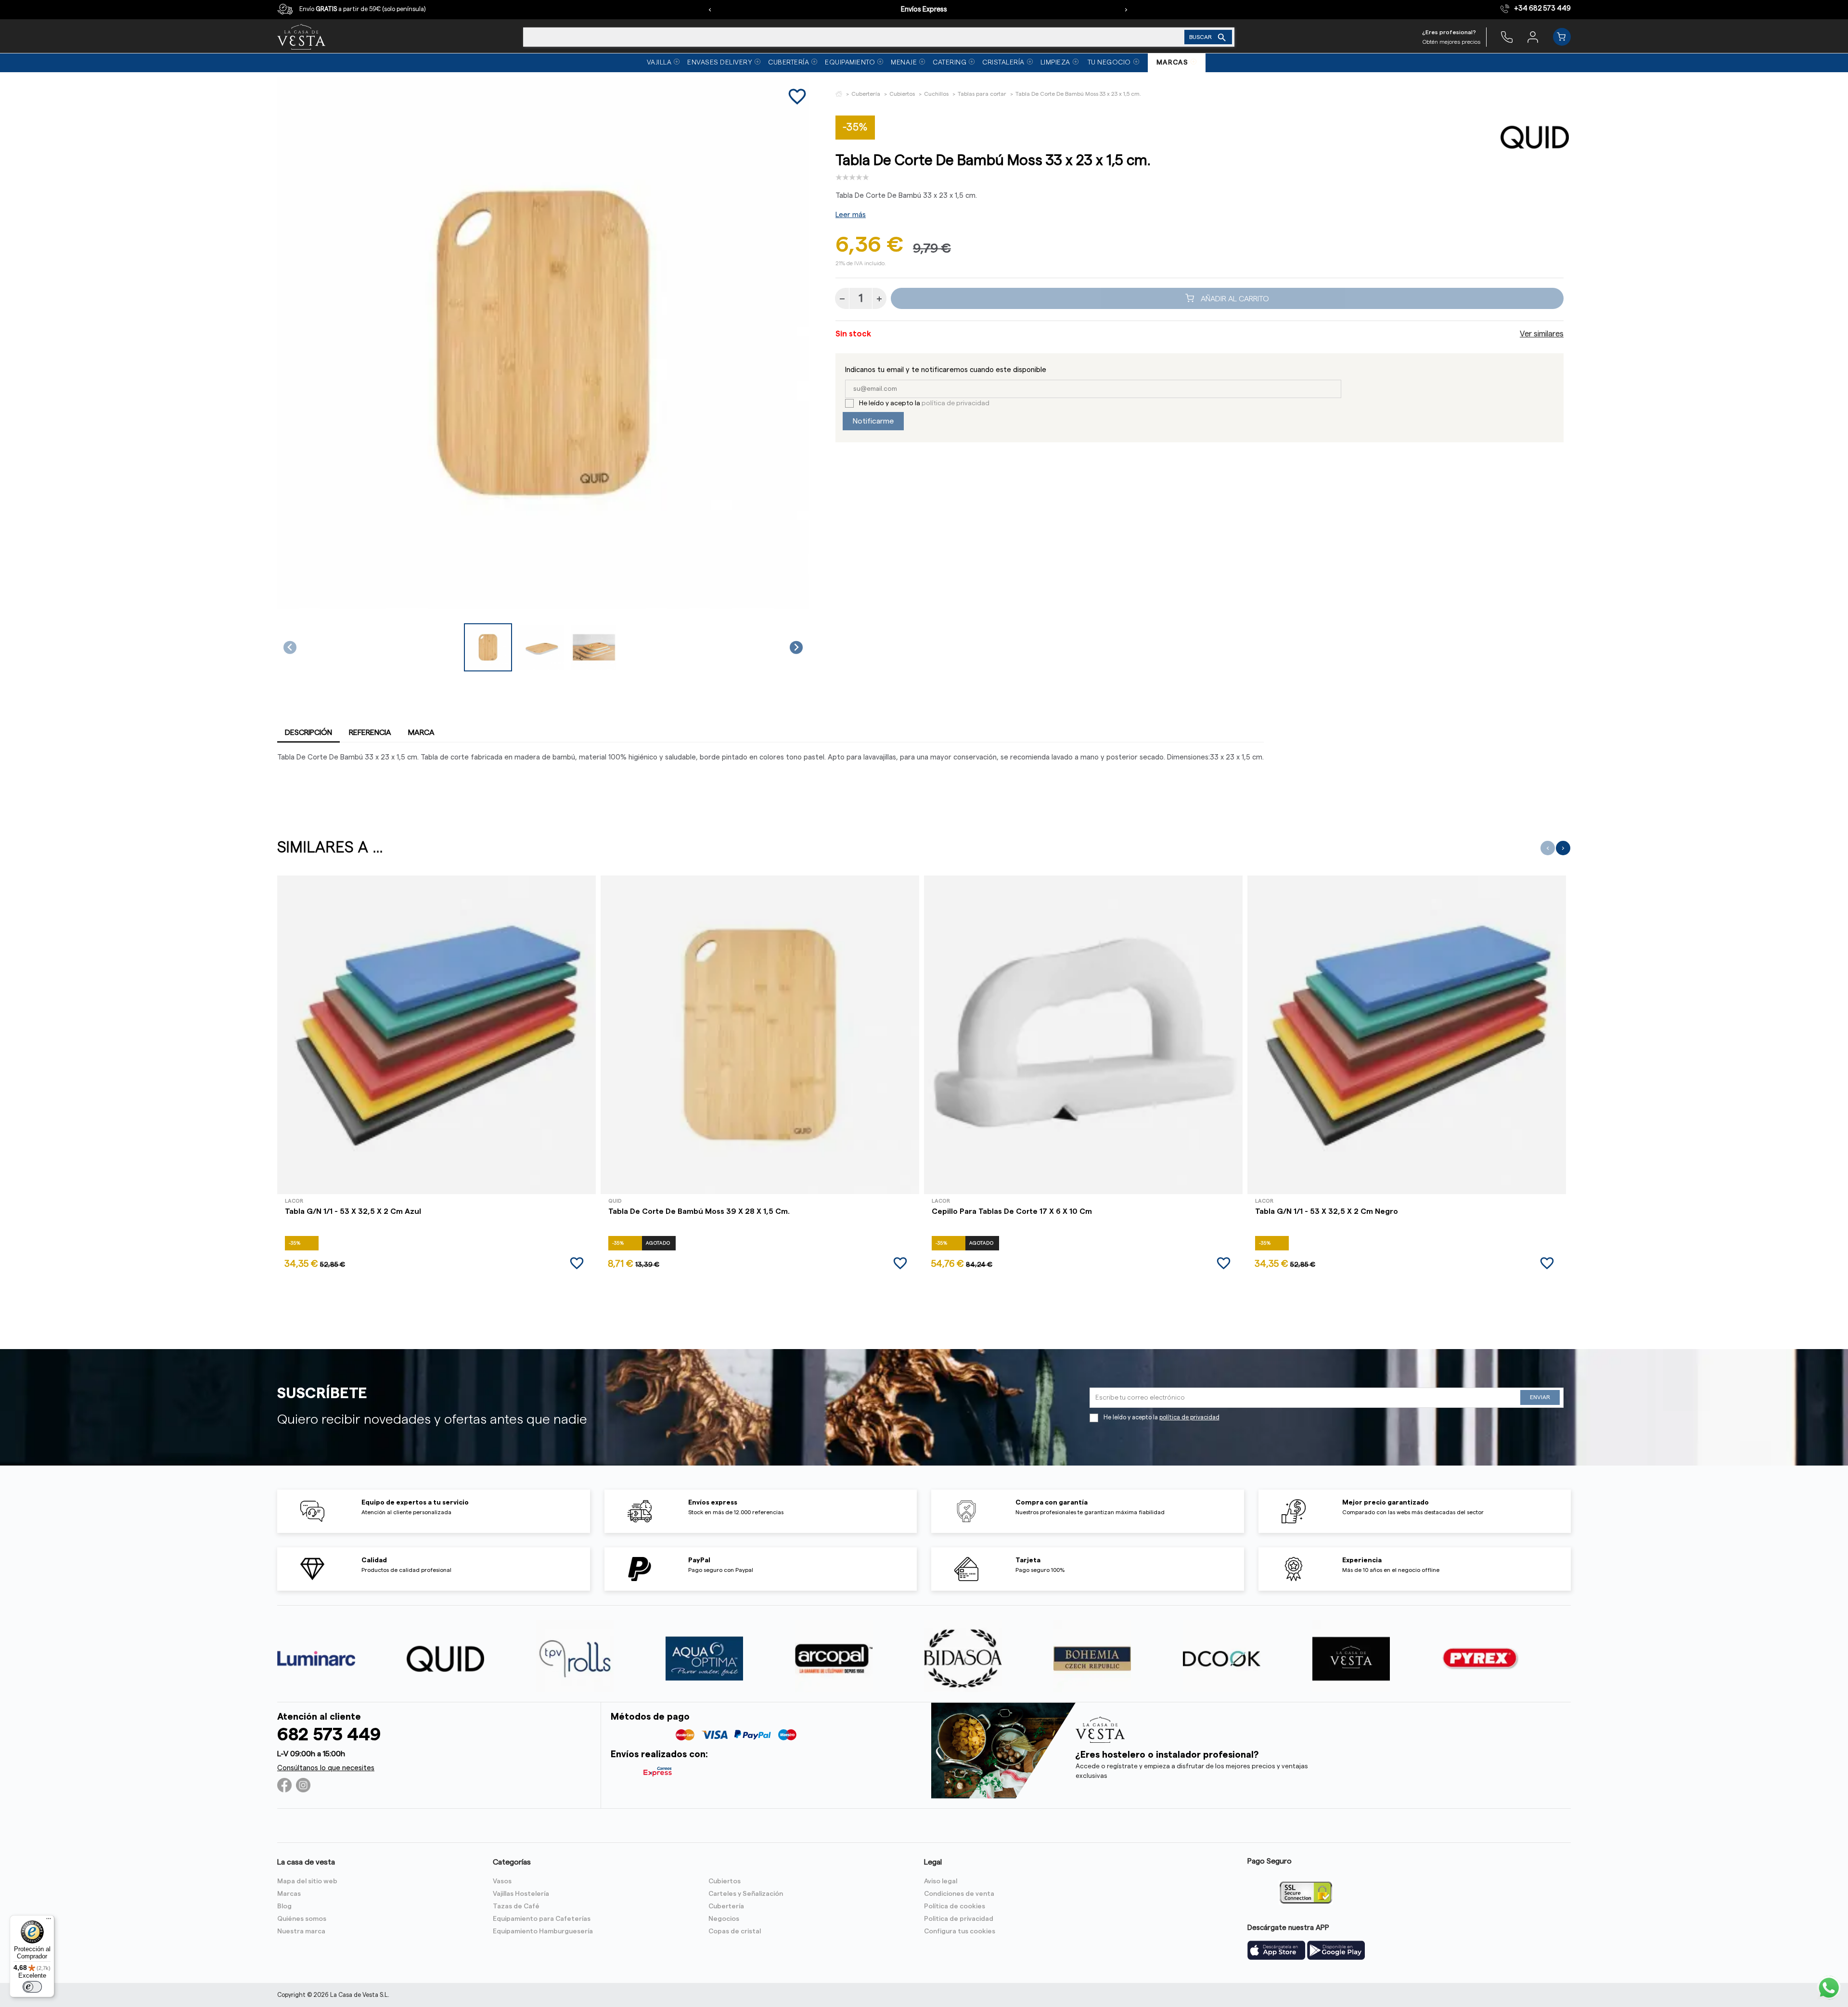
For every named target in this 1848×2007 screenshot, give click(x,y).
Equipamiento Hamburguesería (543, 1931)
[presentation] (710, 10)
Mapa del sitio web (307, 1881)
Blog (284, 1906)
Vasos (502, 1881)
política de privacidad (956, 403)
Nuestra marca (301, 1931)
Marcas (289, 1894)
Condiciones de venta (959, 1894)
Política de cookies (955, 1906)
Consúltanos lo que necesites (326, 1768)
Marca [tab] (421, 733)
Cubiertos (725, 1881)
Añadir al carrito (1234, 298)
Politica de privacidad (959, 1919)
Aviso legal (941, 1881)
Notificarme (873, 421)
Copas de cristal (735, 1931)
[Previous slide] (290, 648)
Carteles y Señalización (746, 1894)
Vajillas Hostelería (521, 1894)
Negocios (724, 1919)
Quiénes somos (302, 1919)
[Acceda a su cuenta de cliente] (1533, 37)
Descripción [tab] (308, 733)
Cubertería (726, 1906)
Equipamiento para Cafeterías (542, 1919)
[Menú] (49, 1921)
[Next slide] (796, 648)
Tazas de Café (516, 1906)
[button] (488, 647)
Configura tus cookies (960, 1931)
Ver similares (1542, 334)
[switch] (32, 1987)
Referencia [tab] (370, 733)
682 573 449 (329, 1735)
